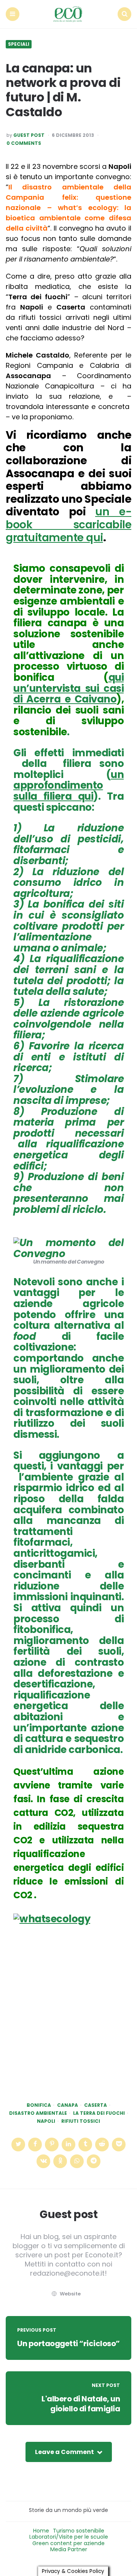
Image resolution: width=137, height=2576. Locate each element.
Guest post (29, 135)
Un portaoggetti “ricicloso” (68, 2343)
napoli (46, 2121)
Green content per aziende (68, 2543)
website (70, 2294)
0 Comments (24, 143)
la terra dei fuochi (99, 2113)
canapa (68, 2105)
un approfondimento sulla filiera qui (68, 785)
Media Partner (69, 2549)
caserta (96, 2105)
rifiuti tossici (81, 2121)
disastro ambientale (38, 2113)
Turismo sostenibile (79, 2531)
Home (41, 2531)
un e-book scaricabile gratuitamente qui (68, 525)
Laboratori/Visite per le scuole (69, 2537)
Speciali (19, 44)
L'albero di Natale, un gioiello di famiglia (81, 2404)
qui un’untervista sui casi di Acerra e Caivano (68, 688)
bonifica (39, 2105)
